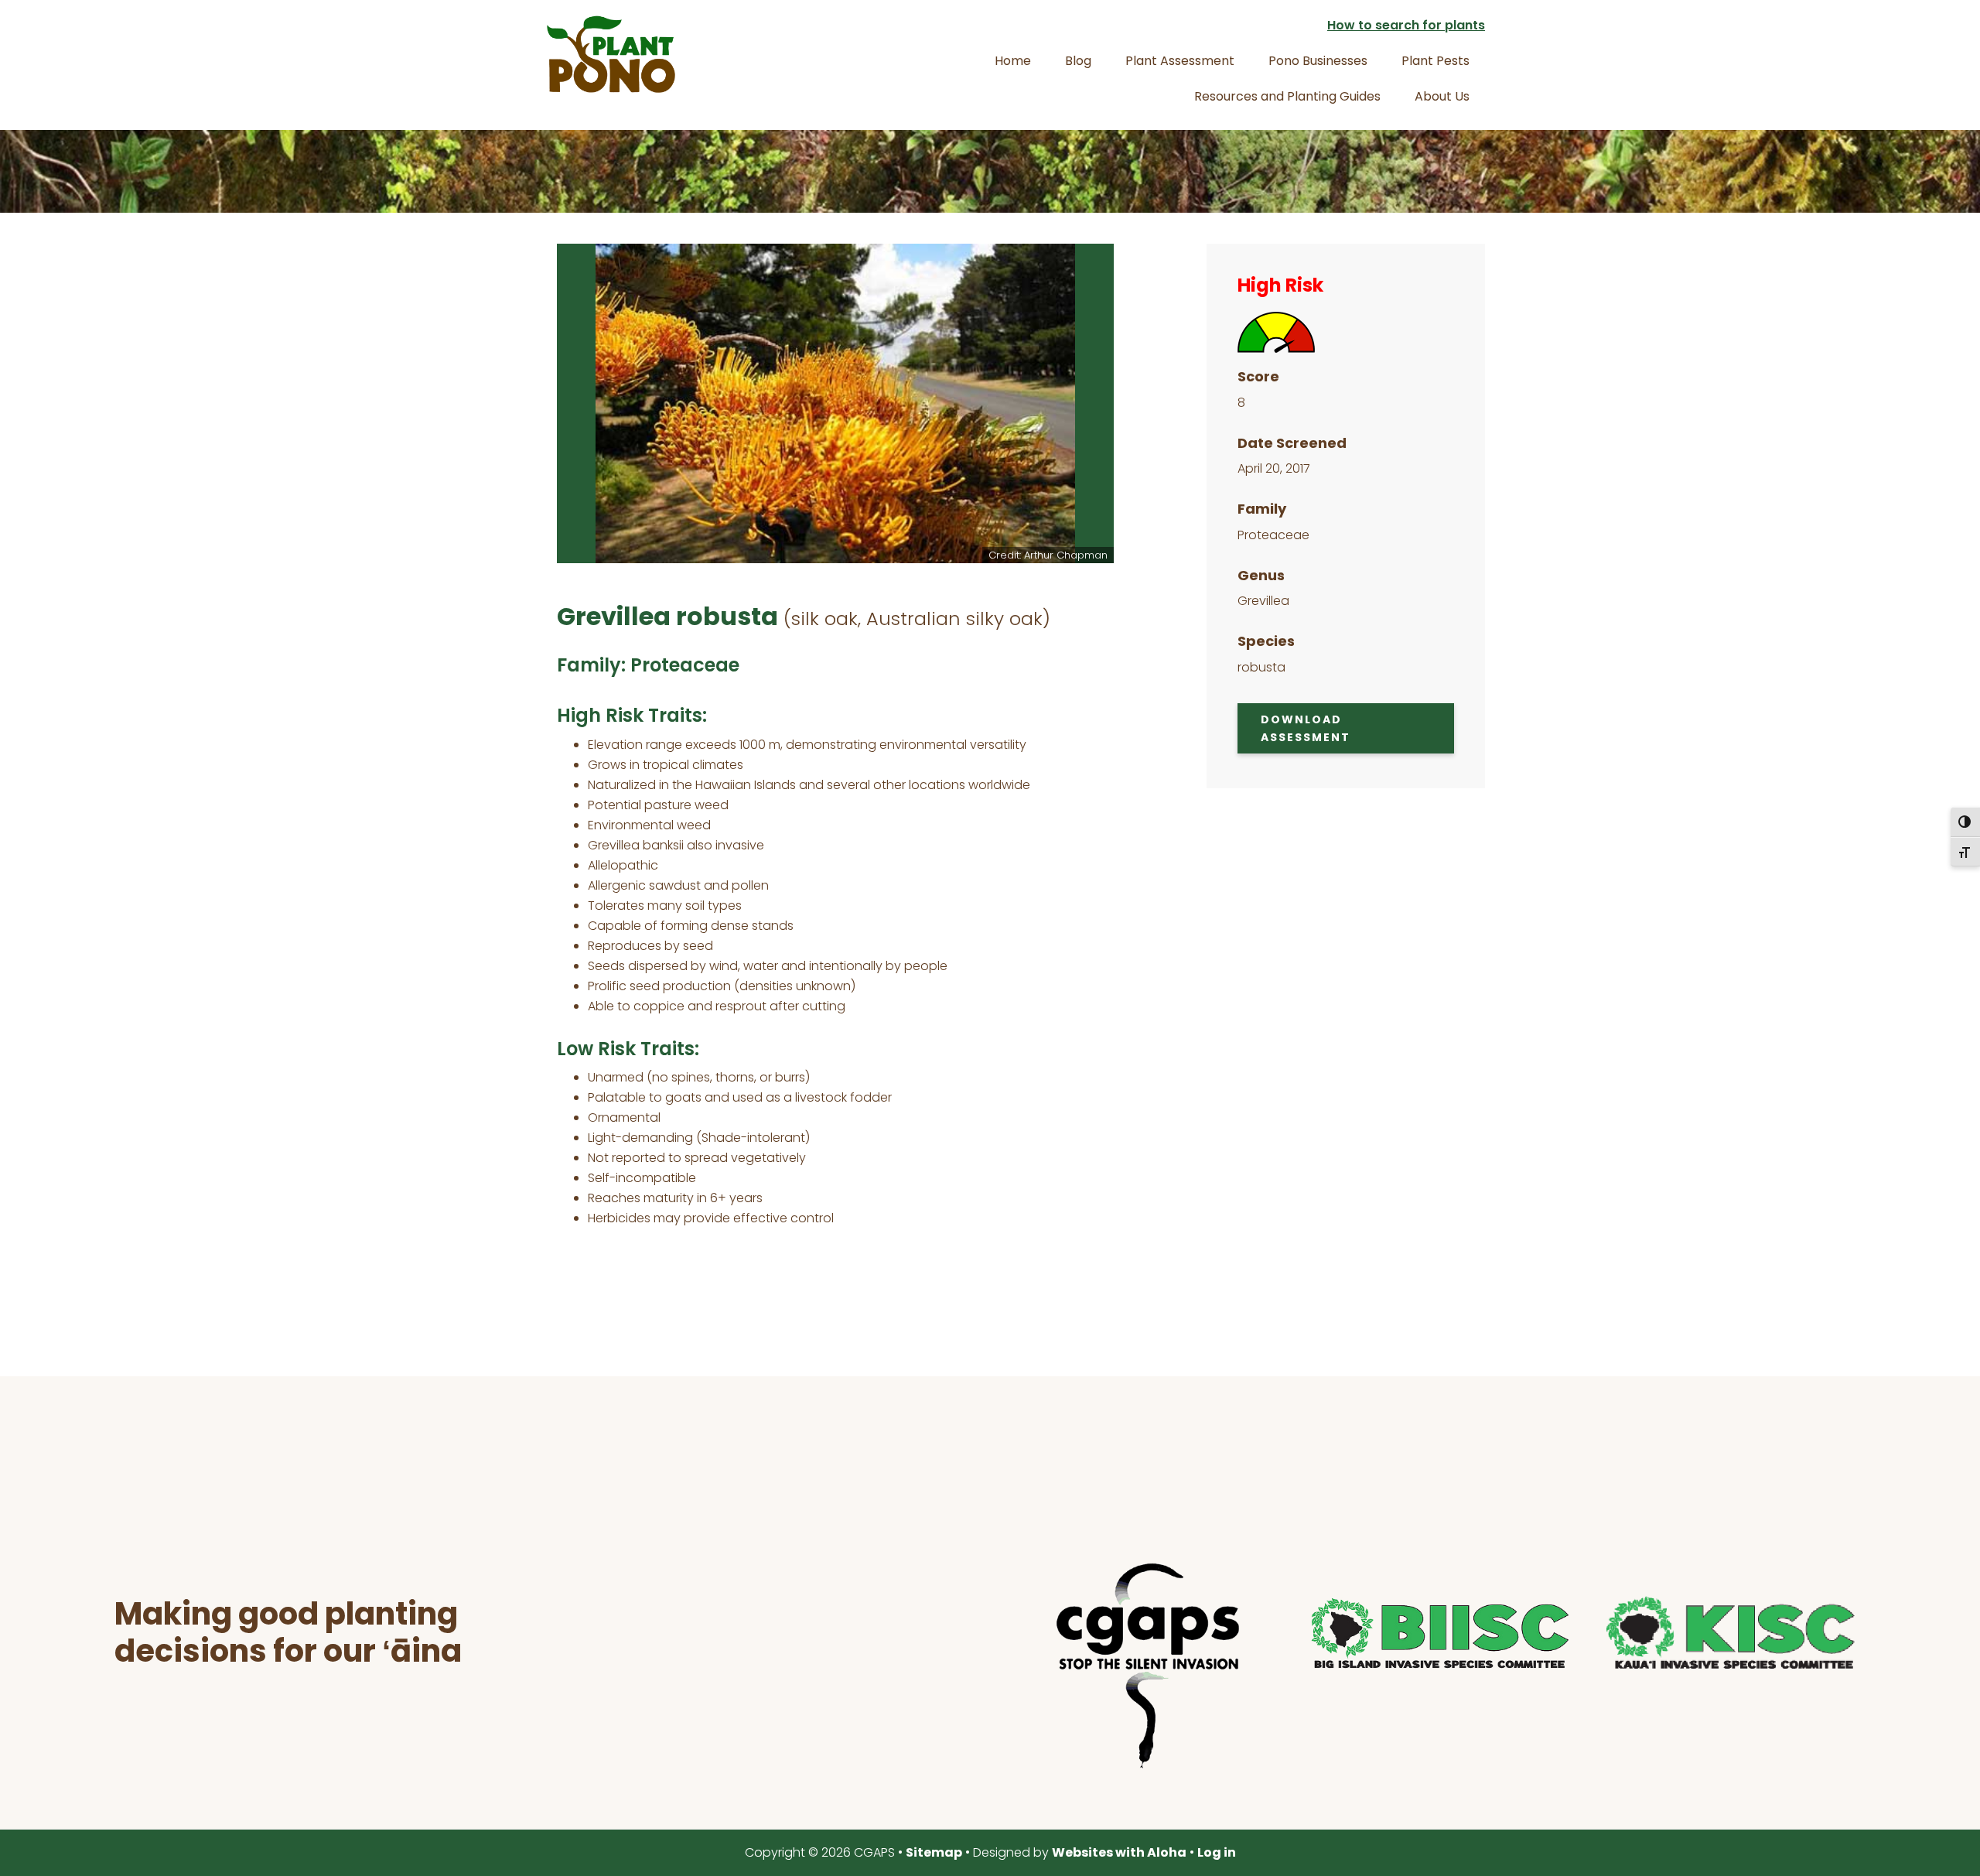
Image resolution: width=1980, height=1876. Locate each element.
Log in (1217, 1852)
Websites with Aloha (1119, 1852)
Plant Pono (611, 54)
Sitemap (934, 1852)
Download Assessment (1306, 728)
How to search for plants (1406, 25)
